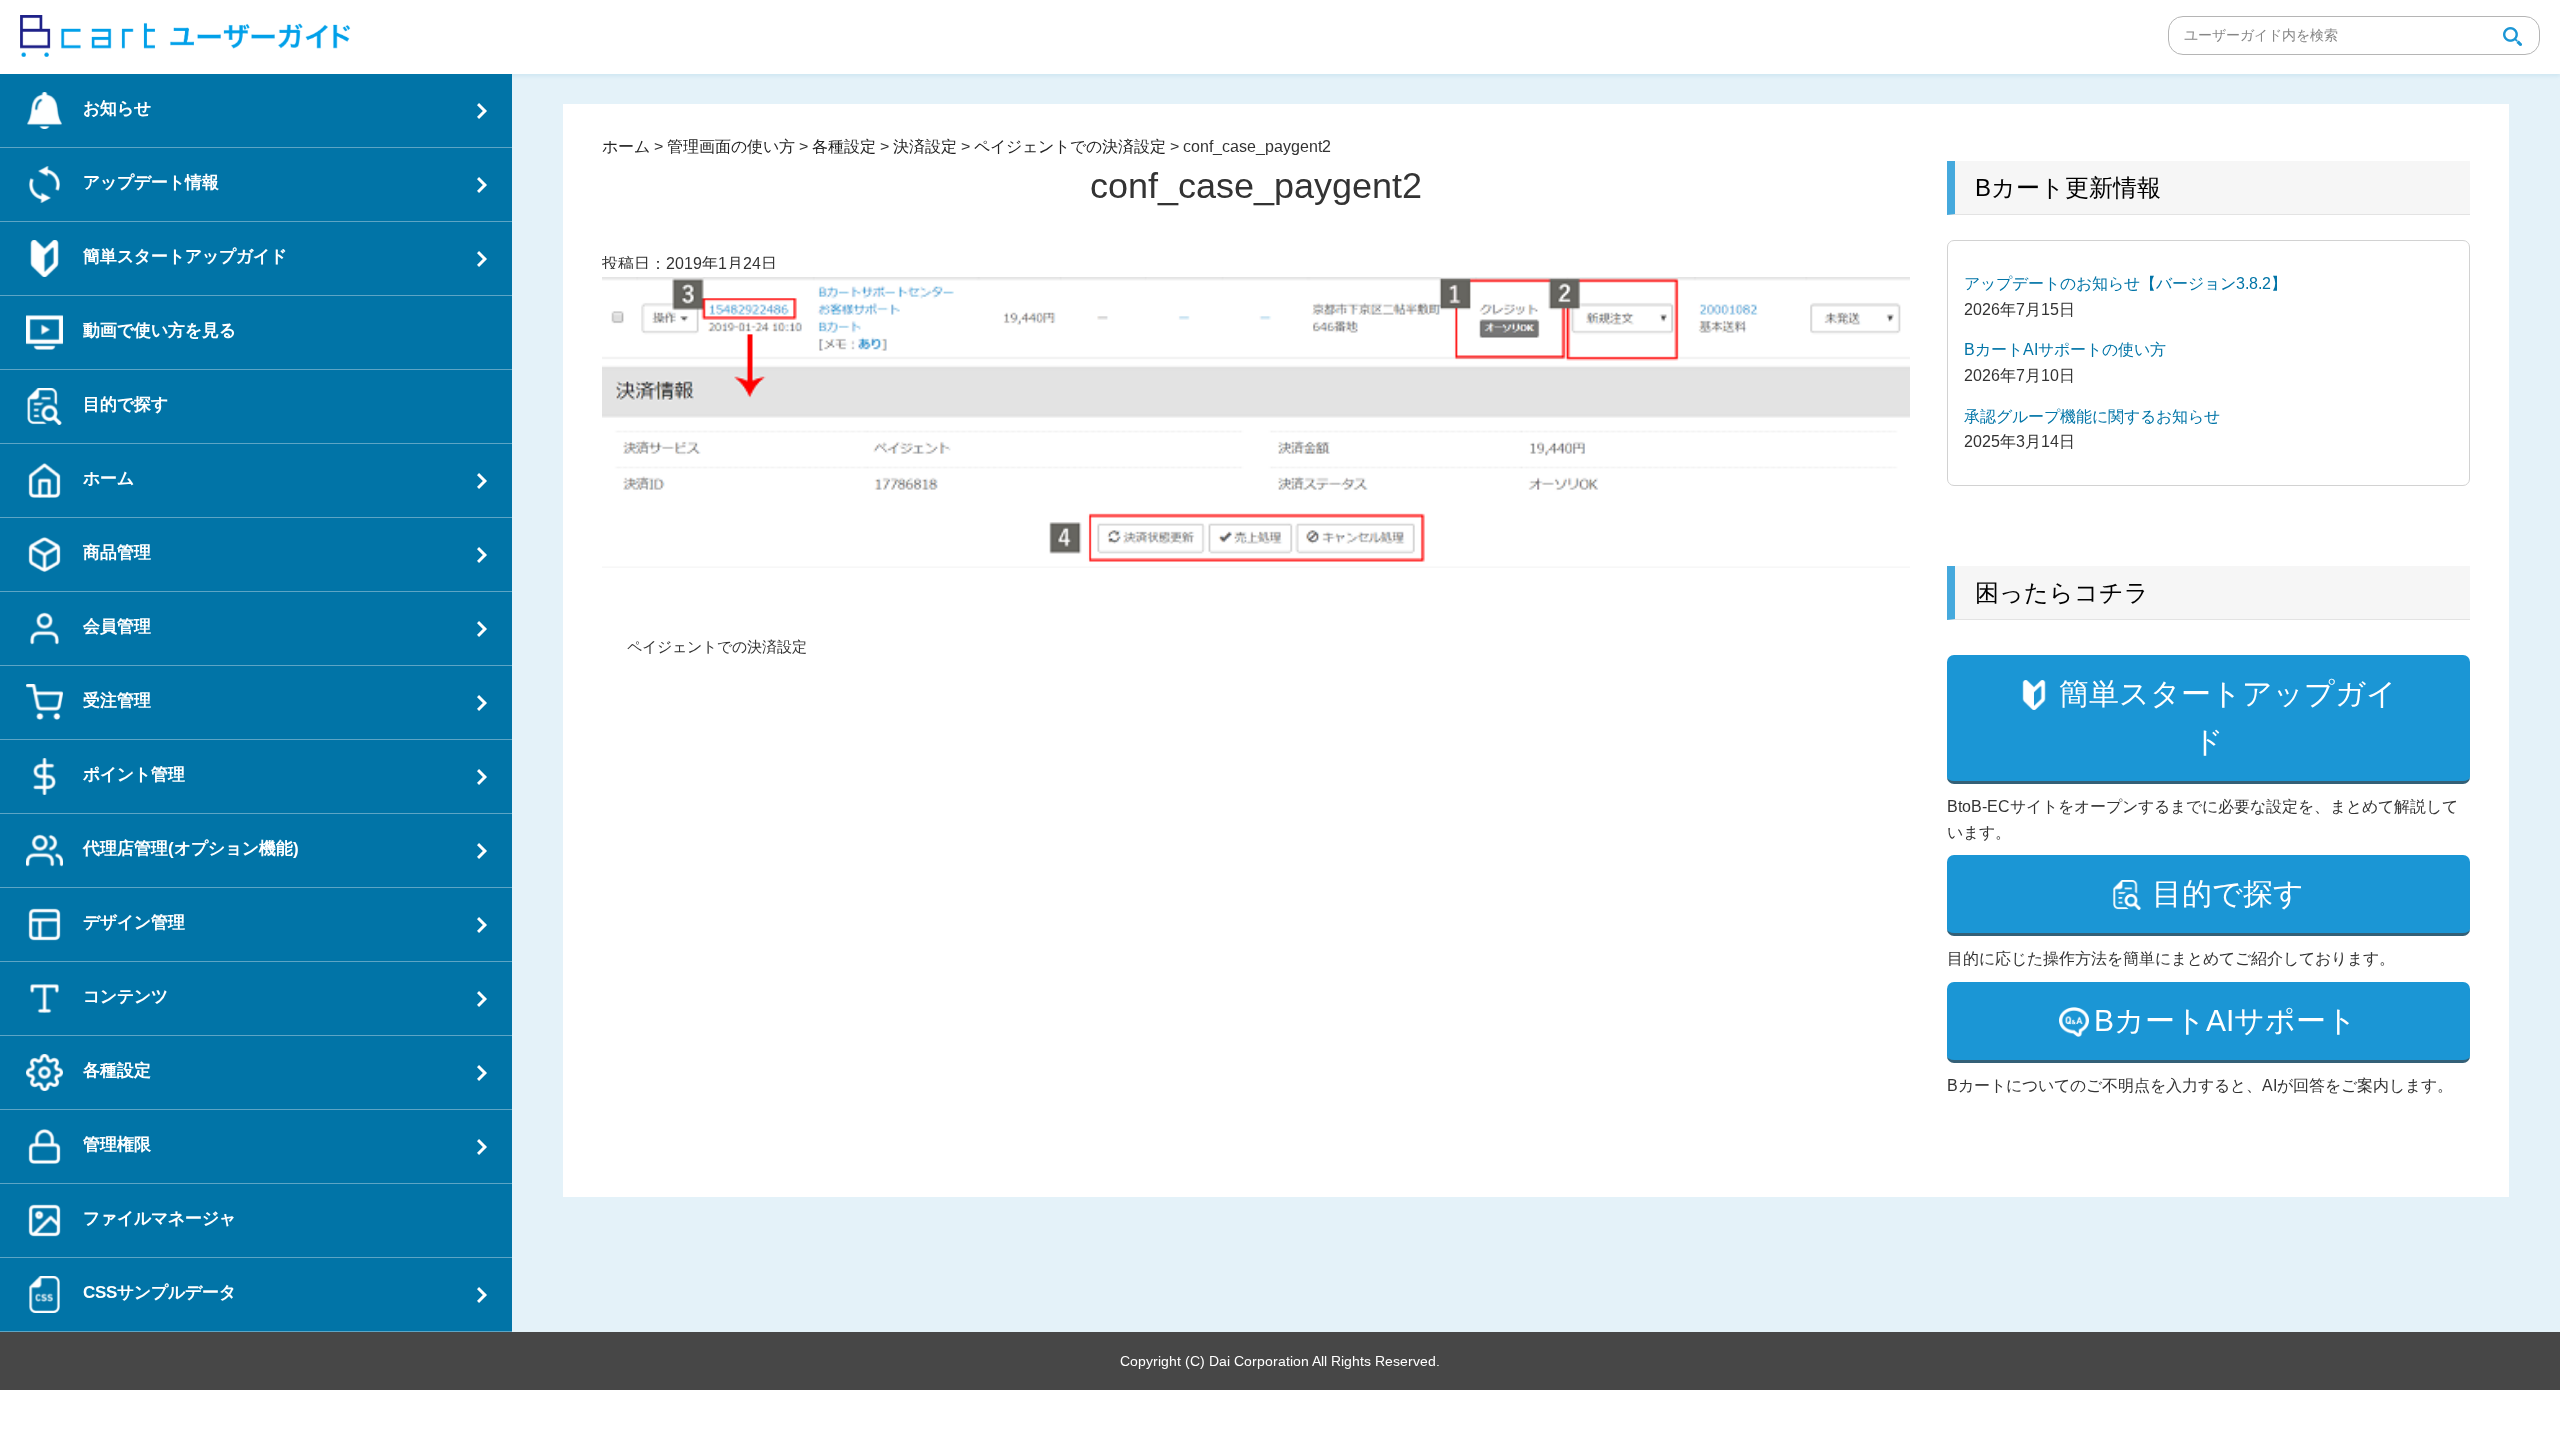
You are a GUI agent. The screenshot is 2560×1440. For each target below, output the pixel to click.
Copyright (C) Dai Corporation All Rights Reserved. (1280, 1361)
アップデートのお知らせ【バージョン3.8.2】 (2125, 283)
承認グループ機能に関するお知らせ (2092, 416)
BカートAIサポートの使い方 (2065, 349)
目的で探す (2228, 893)
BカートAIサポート (2225, 1020)
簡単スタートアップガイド (2228, 717)
